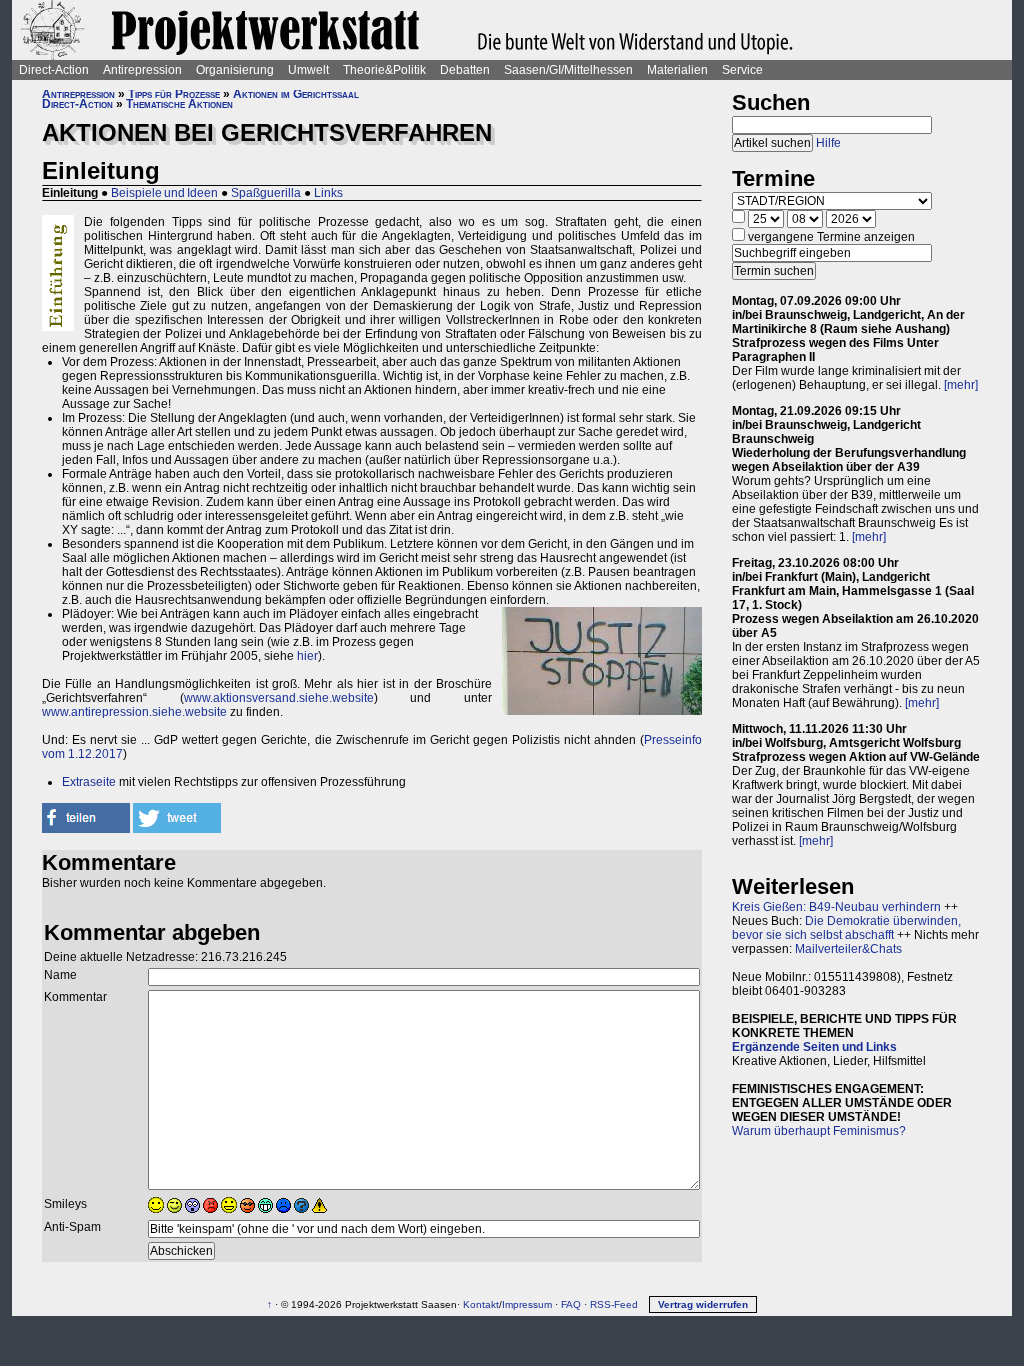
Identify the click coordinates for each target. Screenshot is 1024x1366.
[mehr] (961, 385)
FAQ (571, 1304)
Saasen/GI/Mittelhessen (568, 70)
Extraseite (89, 782)
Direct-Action (54, 70)
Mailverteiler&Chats (848, 949)
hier (307, 656)
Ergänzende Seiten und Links (814, 1047)
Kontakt (481, 1304)
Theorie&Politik (384, 70)
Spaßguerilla (266, 193)
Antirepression (142, 70)
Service (742, 70)
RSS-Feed (614, 1304)
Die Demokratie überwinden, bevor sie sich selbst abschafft (846, 928)
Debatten (465, 70)
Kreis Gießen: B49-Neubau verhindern (836, 907)
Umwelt (308, 70)
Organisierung (235, 70)
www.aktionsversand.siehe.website (279, 698)
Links (328, 193)
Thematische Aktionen (179, 104)
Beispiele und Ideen (164, 193)
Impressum (527, 1304)
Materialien (677, 70)
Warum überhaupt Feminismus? (819, 1131)
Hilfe (828, 143)
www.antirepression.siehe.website (134, 712)
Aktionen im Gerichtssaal (296, 94)
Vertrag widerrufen (703, 1304)
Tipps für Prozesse (174, 94)
